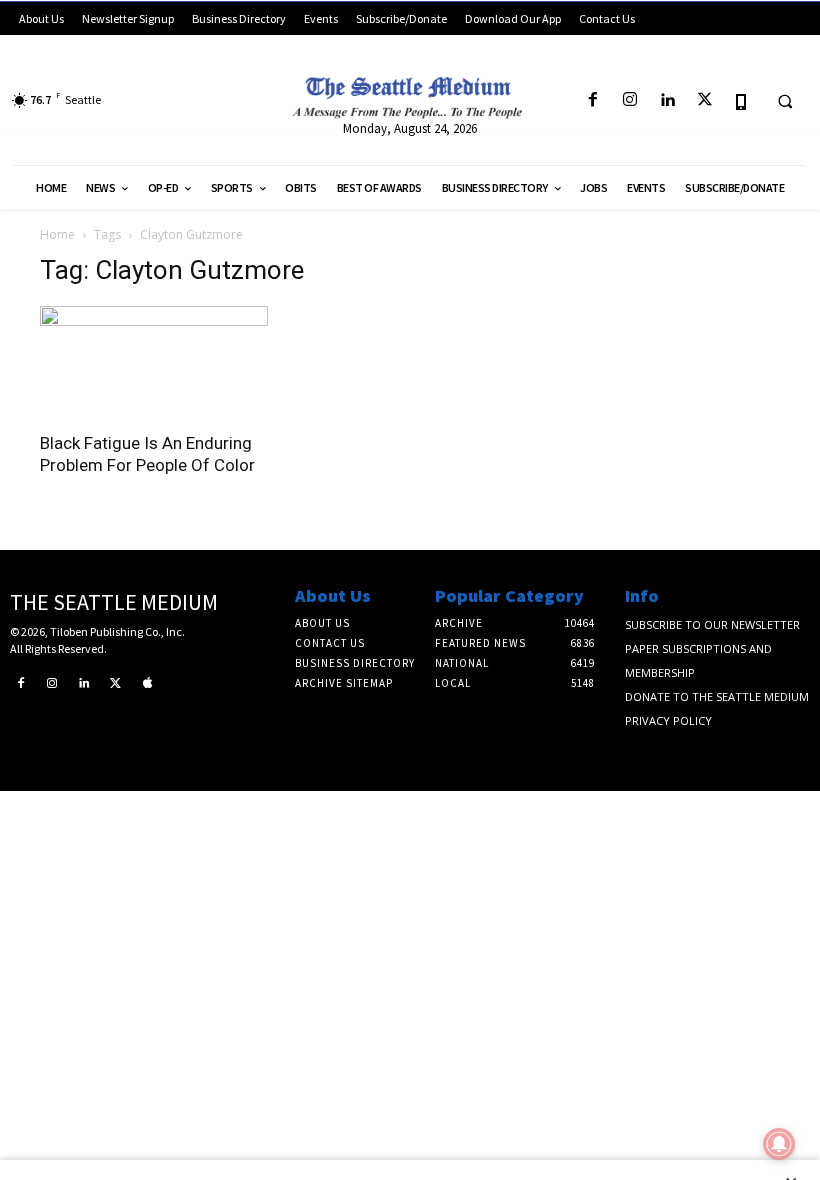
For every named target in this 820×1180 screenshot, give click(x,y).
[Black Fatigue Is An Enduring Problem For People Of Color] (154, 362)
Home (57, 234)
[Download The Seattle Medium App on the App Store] (741, 100)
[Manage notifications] (779, 1144)
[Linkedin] (667, 100)
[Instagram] (630, 100)
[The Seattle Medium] (409, 93)
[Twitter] (704, 100)
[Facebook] (592, 100)
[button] (785, 101)
